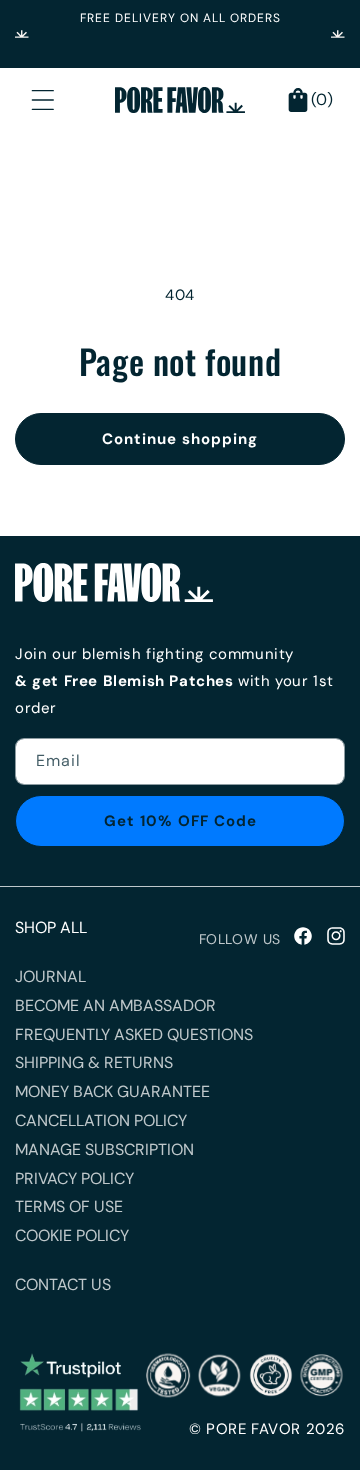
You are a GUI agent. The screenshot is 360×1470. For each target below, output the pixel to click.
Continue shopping (180, 439)
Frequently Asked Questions (134, 1034)
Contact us (63, 1284)
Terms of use (69, 1206)
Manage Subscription (104, 1149)
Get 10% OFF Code (180, 821)
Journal (50, 976)
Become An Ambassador (115, 1005)
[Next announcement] (338, 34)
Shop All (51, 927)
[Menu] (43, 100)
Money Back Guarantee (112, 1091)
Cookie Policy (72, 1235)
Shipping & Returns (94, 1062)
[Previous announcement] (22, 34)
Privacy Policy (74, 1178)
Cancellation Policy (101, 1120)
